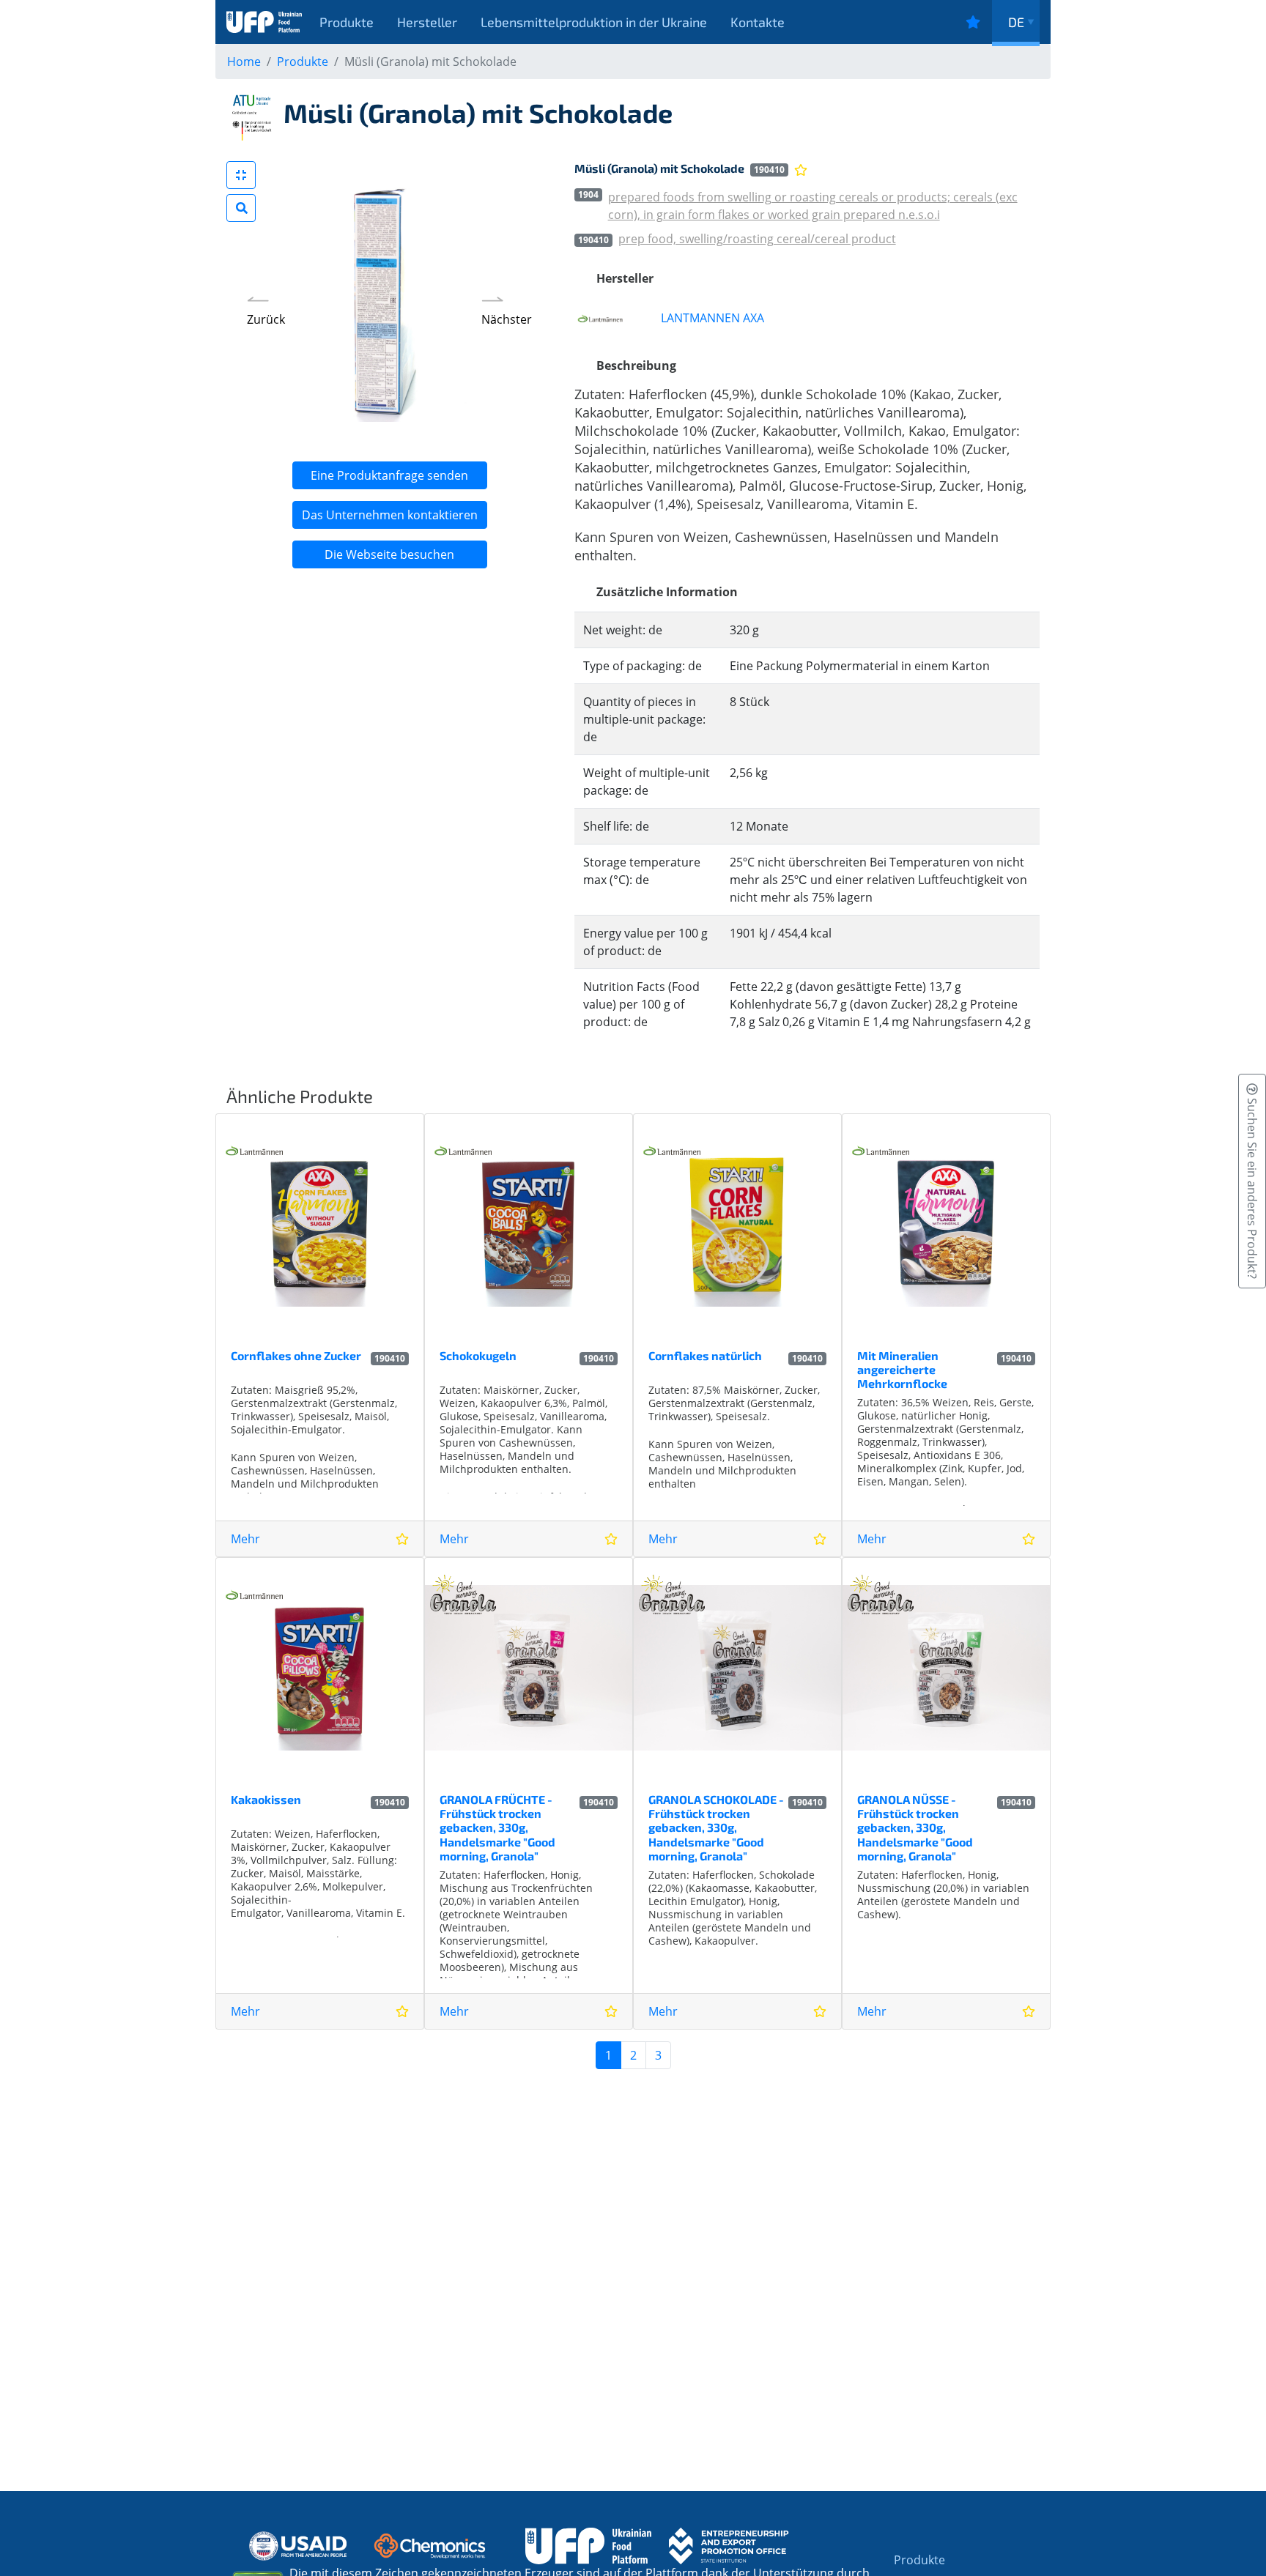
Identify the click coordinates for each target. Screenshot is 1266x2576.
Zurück (266, 319)
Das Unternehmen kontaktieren (390, 515)
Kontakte (758, 22)
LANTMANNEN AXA (712, 318)
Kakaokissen (266, 1799)
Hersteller (427, 22)
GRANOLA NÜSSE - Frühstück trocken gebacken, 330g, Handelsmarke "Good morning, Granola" (915, 1827)
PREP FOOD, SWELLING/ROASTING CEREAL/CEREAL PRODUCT (757, 239)
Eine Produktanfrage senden (389, 475)
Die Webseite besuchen (389, 554)
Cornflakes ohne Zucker (296, 1355)
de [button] (1016, 22)
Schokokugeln (478, 1355)
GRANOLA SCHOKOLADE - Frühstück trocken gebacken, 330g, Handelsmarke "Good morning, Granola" (716, 1827)
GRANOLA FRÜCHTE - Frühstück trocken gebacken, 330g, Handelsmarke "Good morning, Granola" (497, 1827)
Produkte (347, 22)
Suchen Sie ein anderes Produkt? (1252, 1187)
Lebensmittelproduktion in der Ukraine (594, 22)
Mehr (245, 1539)
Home (244, 62)
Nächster (507, 319)
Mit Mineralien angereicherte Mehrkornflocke (902, 1369)
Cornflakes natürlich (705, 1355)
